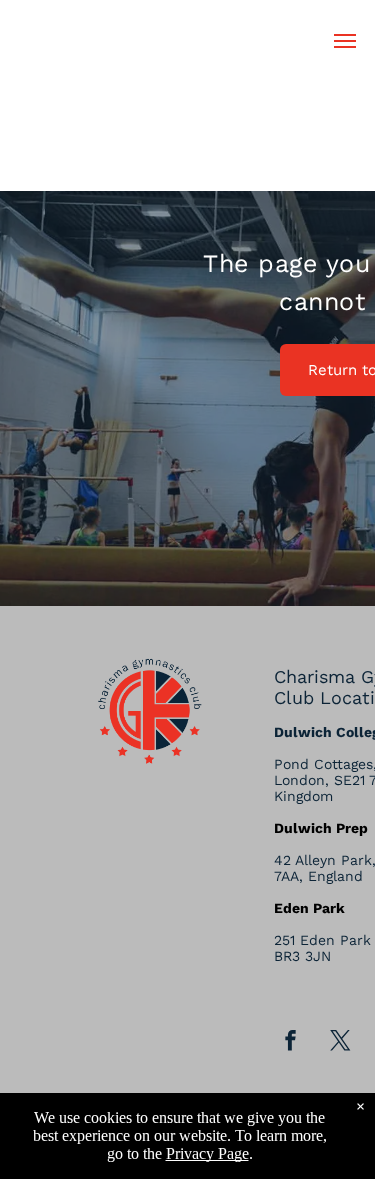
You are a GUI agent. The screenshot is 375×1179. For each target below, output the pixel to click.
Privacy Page (207, 1153)
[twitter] (340, 1042)
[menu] (345, 41)
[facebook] (290, 1042)
